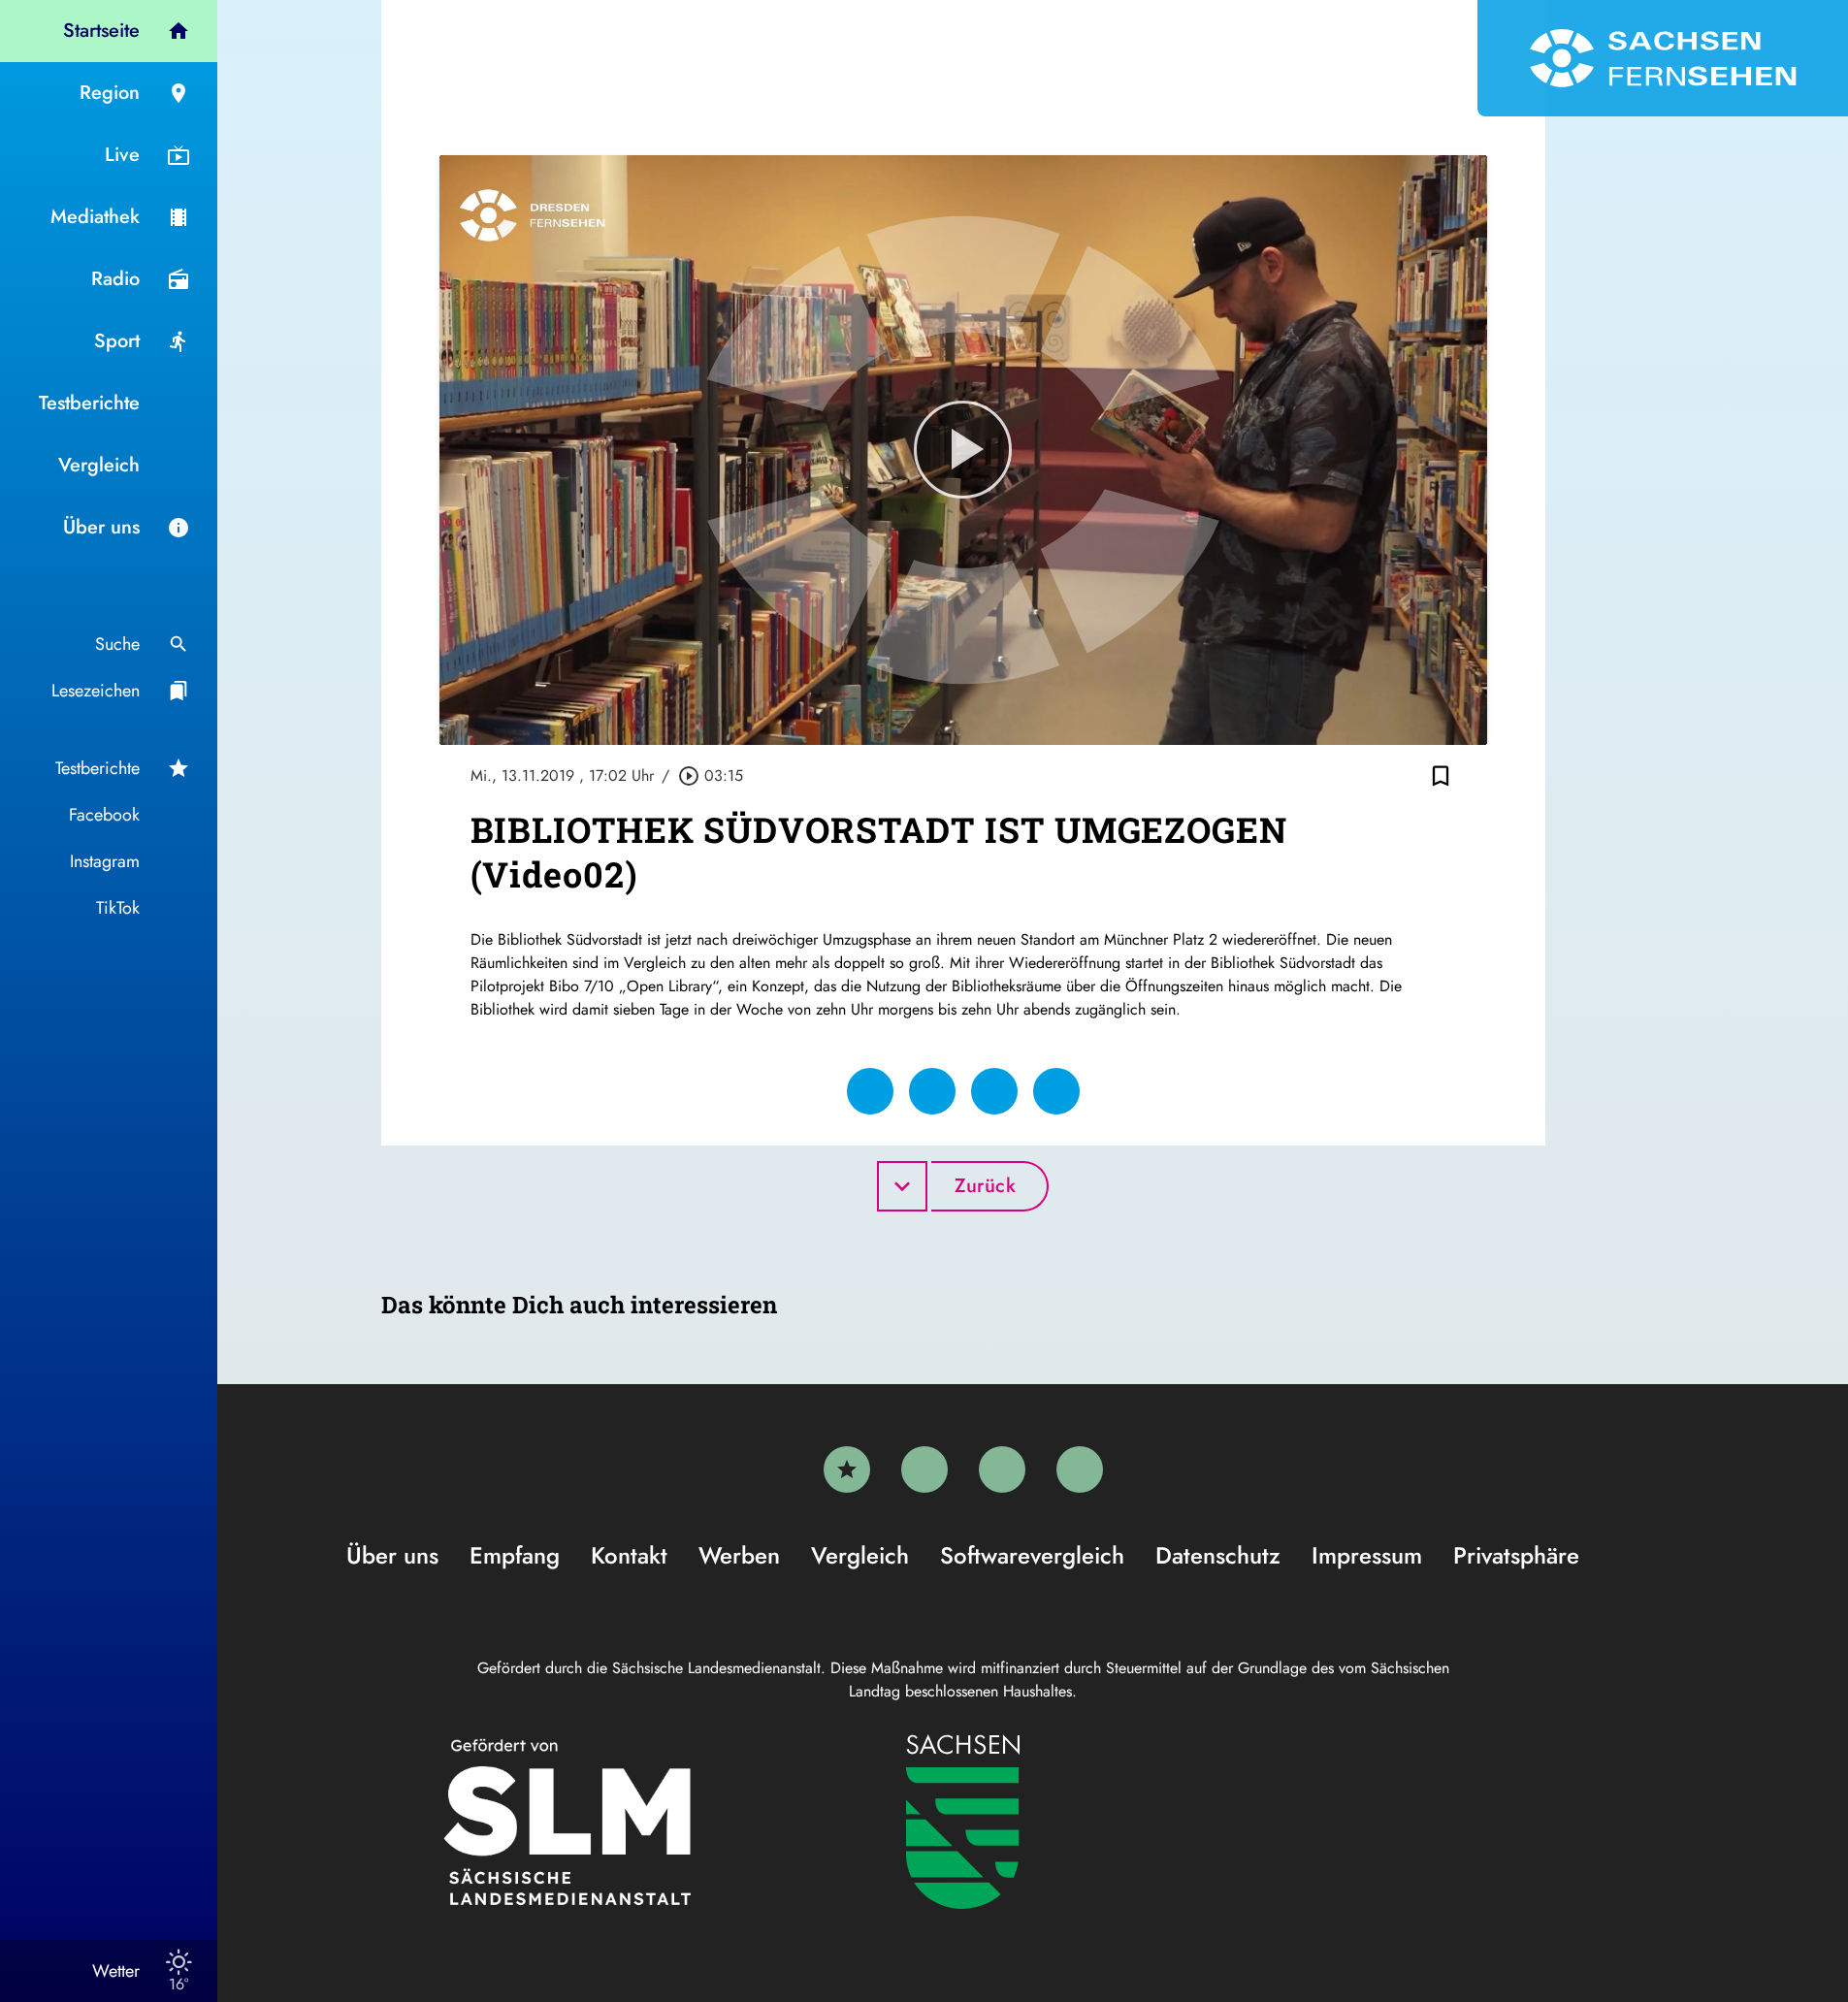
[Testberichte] (847, 1469)
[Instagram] (1002, 1469)
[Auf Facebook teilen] (870, 1091)
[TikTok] (1080, 1469)
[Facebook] (924, 1469)
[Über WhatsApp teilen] (994, 1091)
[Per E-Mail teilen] (1056, 1091)
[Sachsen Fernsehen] (1663, 58)
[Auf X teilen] (932, 1091)
